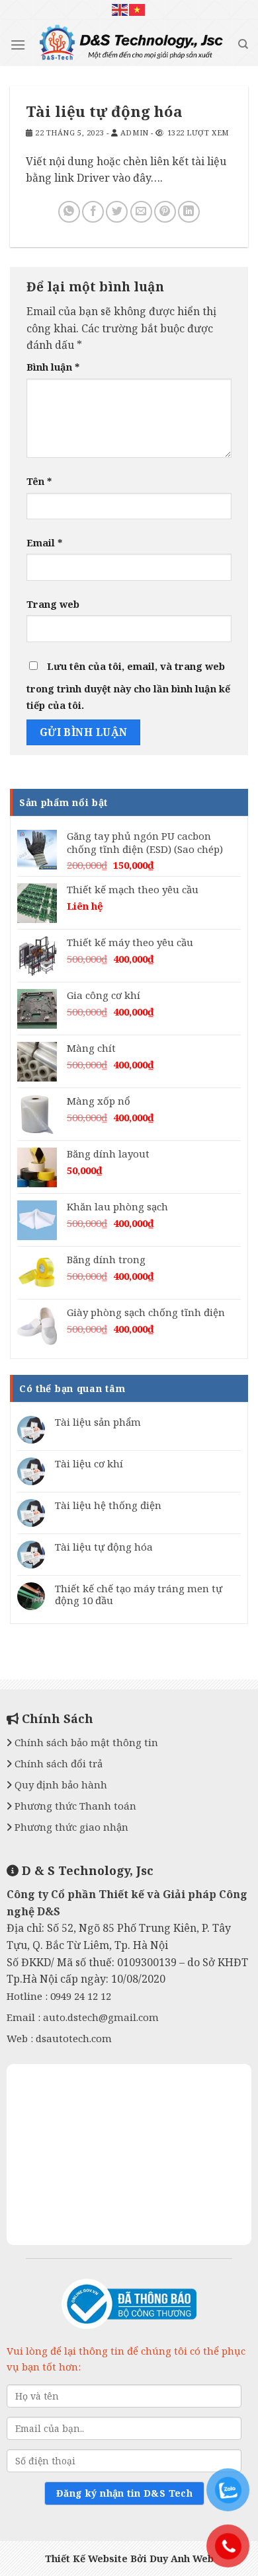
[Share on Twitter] (117, 212)
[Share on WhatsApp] (69, 212)
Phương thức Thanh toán (74, 1806)
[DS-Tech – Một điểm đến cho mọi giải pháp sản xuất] (132, 46)
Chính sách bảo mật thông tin (85, 1742)
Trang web (53, 604)
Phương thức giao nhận (70, 1827)
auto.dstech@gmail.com (101, 2017)
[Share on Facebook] (93, 212)
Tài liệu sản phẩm (98, 1422)
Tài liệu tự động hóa (104, 1547)
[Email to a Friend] (141, 212)
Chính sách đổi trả (57, 1763)
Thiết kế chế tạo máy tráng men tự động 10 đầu (139, 1594)
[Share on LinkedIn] (189, 212)
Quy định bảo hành (60, 1785)
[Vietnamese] (138, 10)
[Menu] (18, 45)
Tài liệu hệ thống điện (108, 1505)
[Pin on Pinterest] (165, 212)
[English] (120, 10)
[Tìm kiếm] (243, 44)
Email (44, 543)
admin (135, 132)
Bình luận (53, 367)
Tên (39, 481)
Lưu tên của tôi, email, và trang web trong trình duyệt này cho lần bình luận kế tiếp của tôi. (128, 686)
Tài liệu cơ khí (89, 1463)
